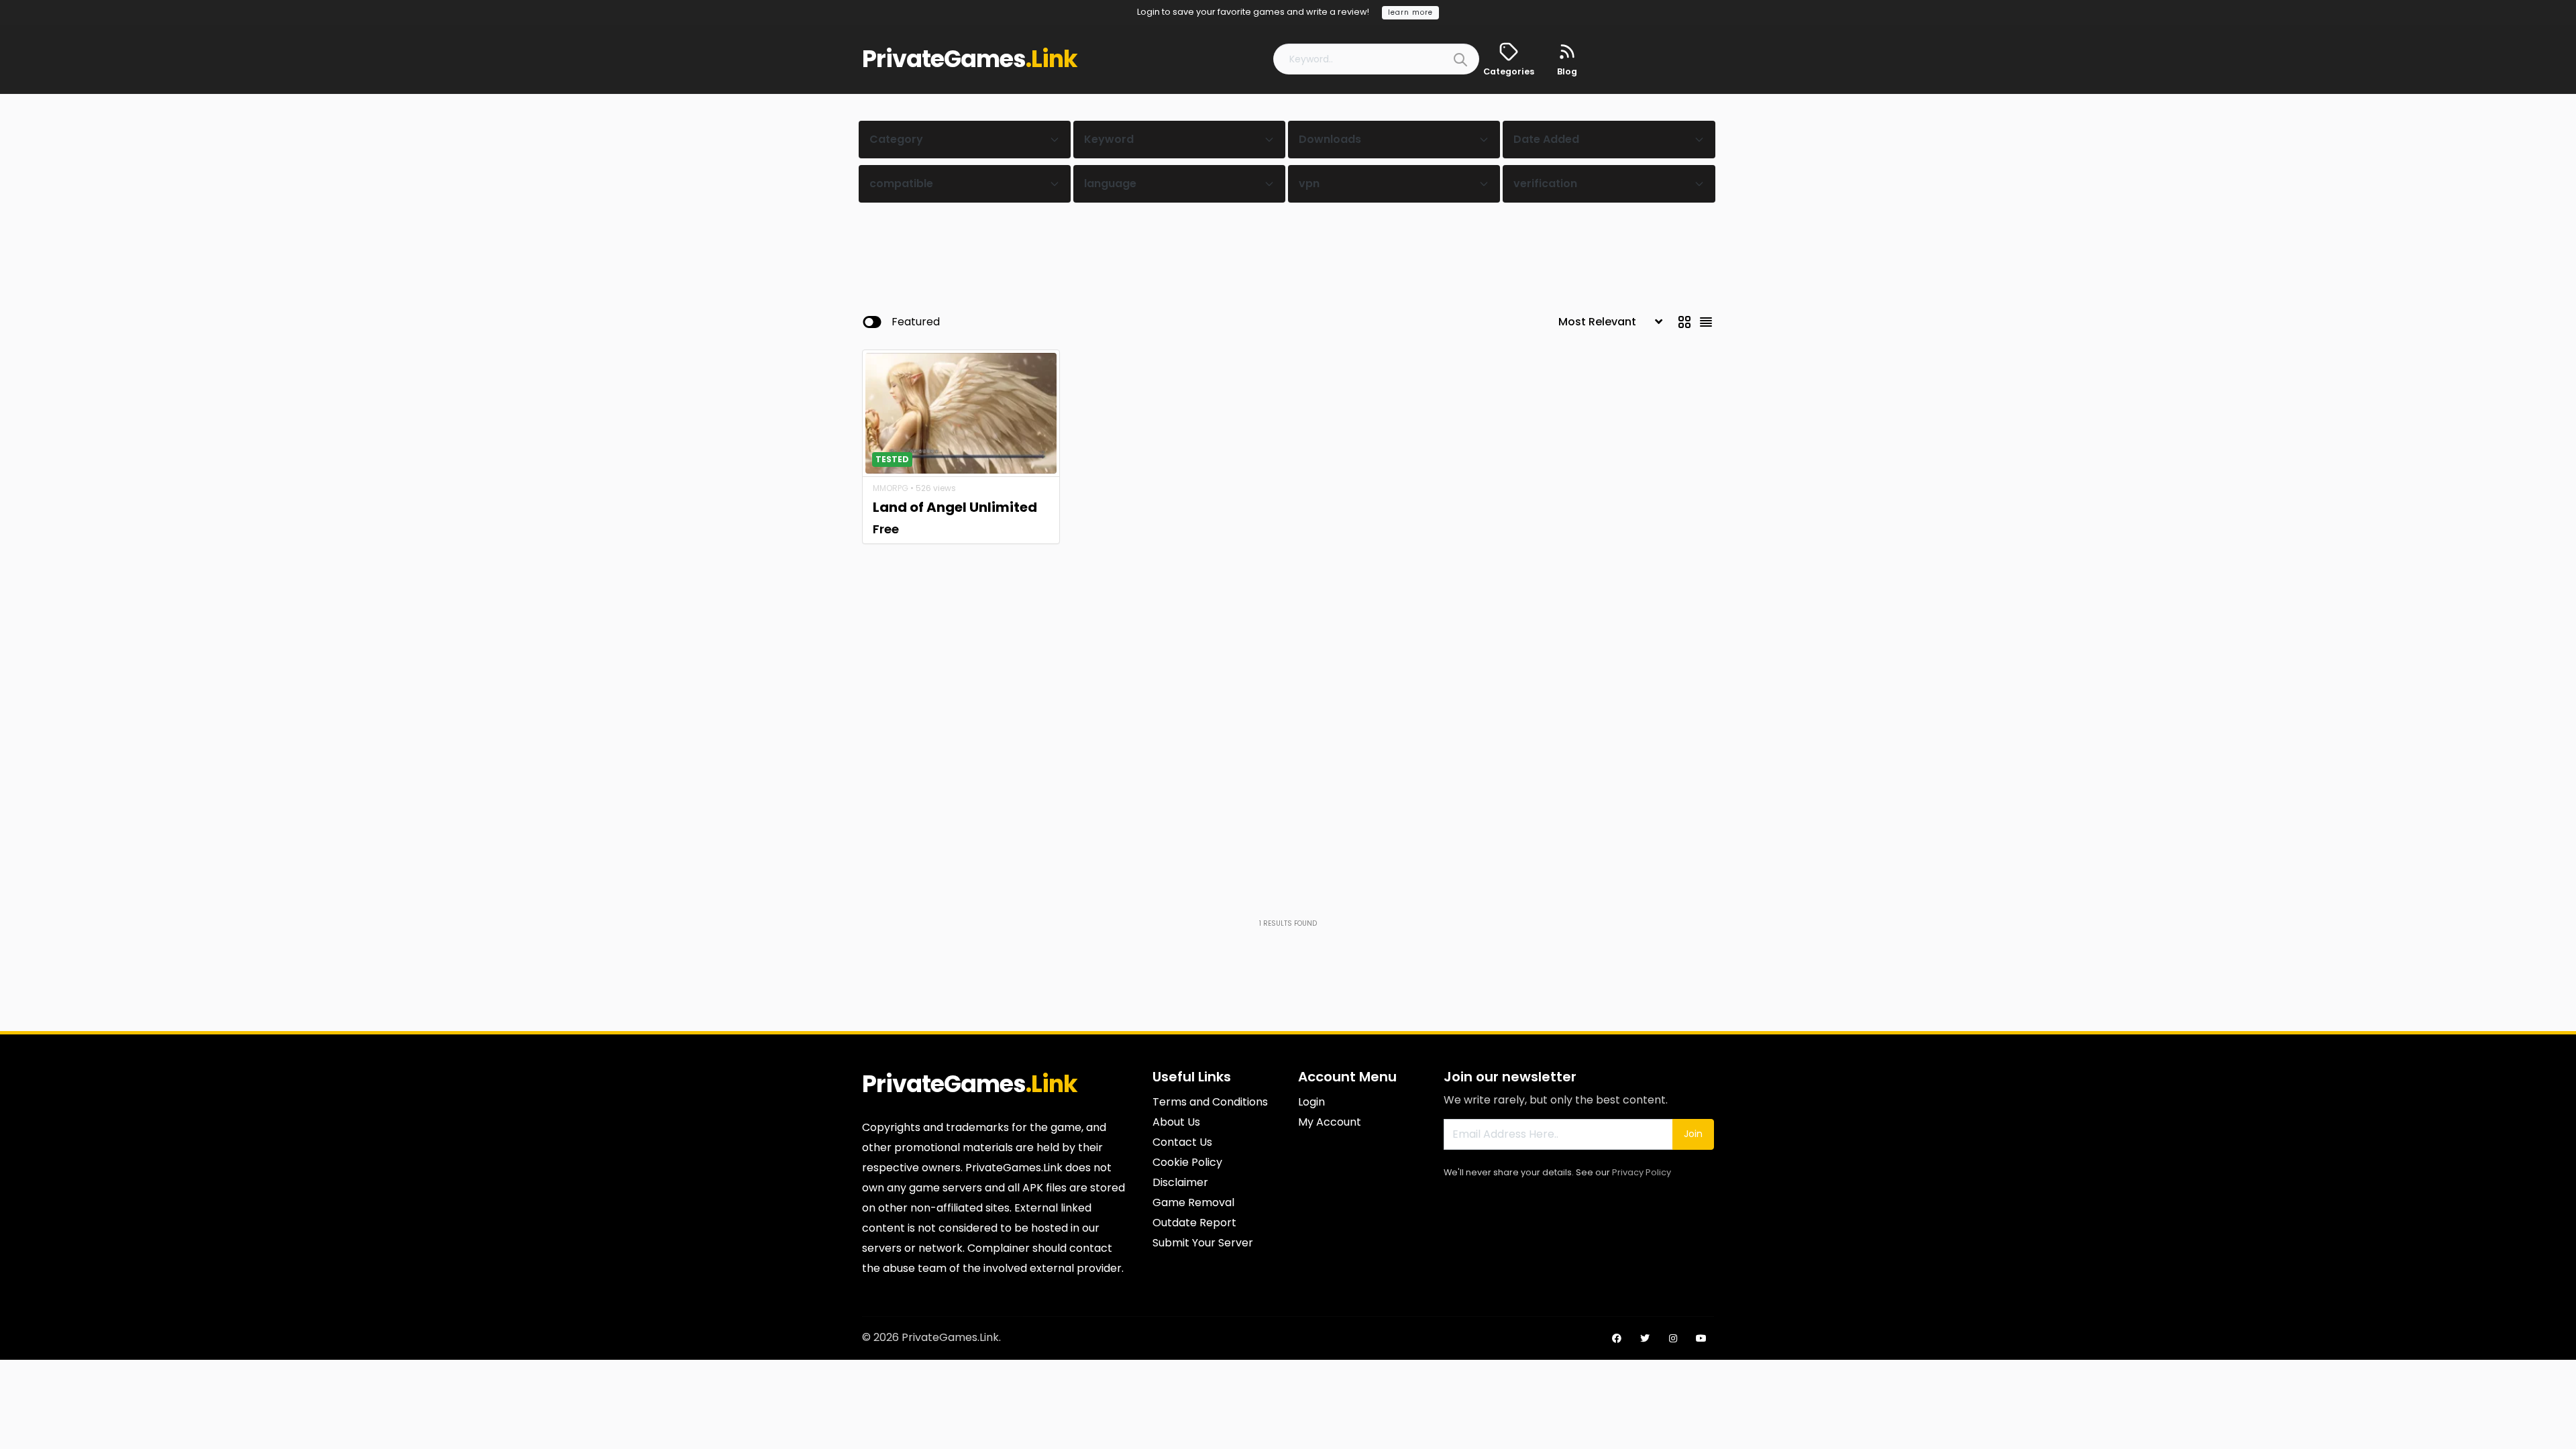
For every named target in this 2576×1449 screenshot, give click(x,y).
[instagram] (1673, 1338)
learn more (1410, 12)
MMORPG (891, 488)
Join (1693, 1134)
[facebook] (1617, 1338)
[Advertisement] (1288, 245)
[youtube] (1701, 1338)
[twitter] (1645, 1338)
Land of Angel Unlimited (955, 507)
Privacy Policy (1642, 1172)
